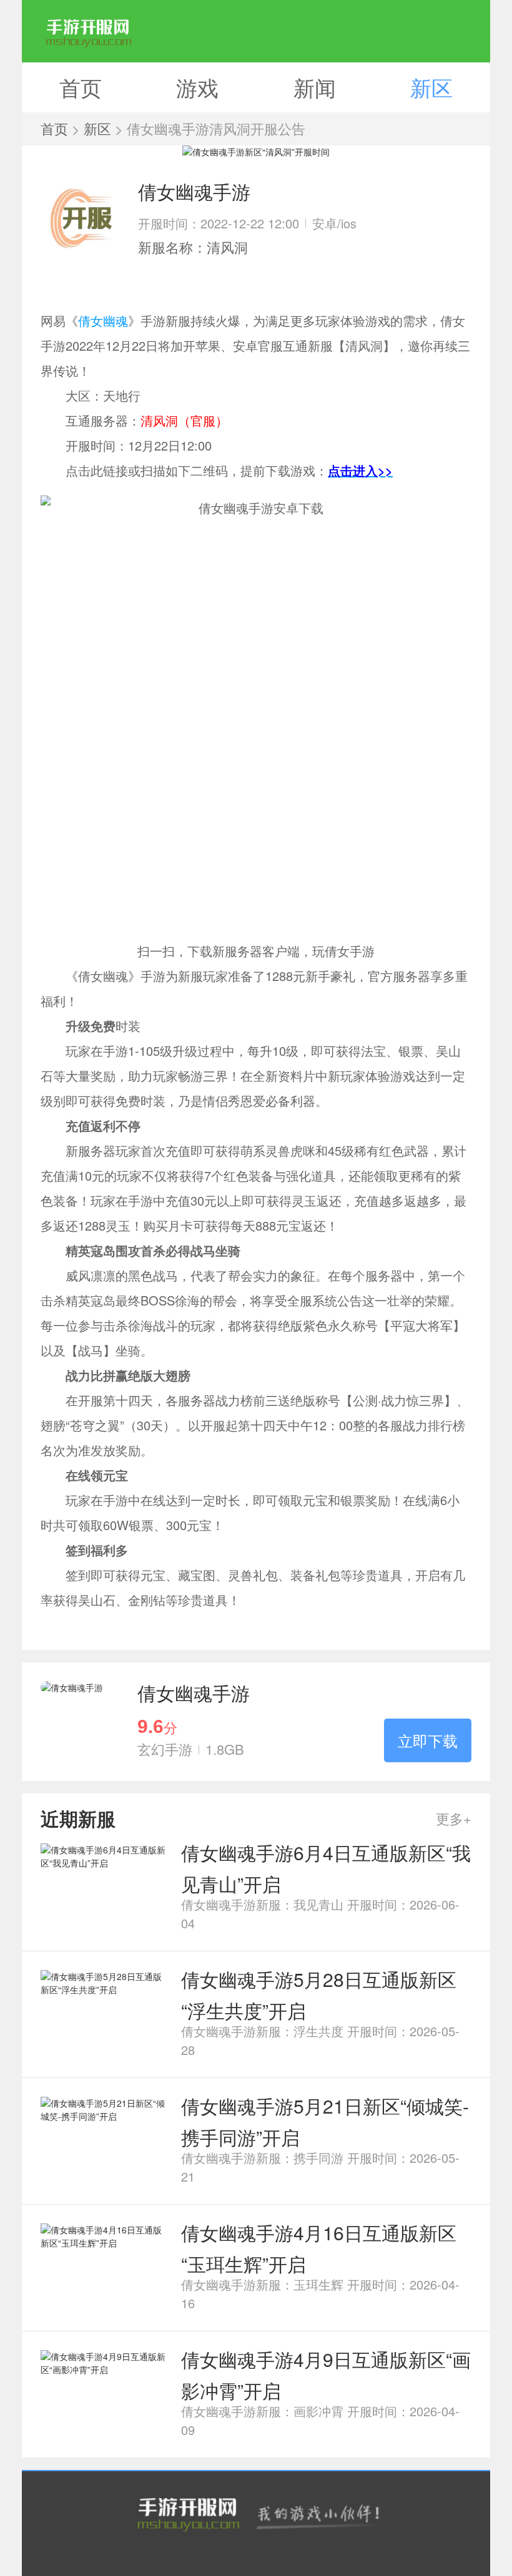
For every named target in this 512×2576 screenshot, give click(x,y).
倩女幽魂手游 (194, 1693)
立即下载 (428, 1740)
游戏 (197, 87)
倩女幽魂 (103, 320)
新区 (431, 87)
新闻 (315, 87)
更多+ (454, 1818)
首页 (81, 87)
